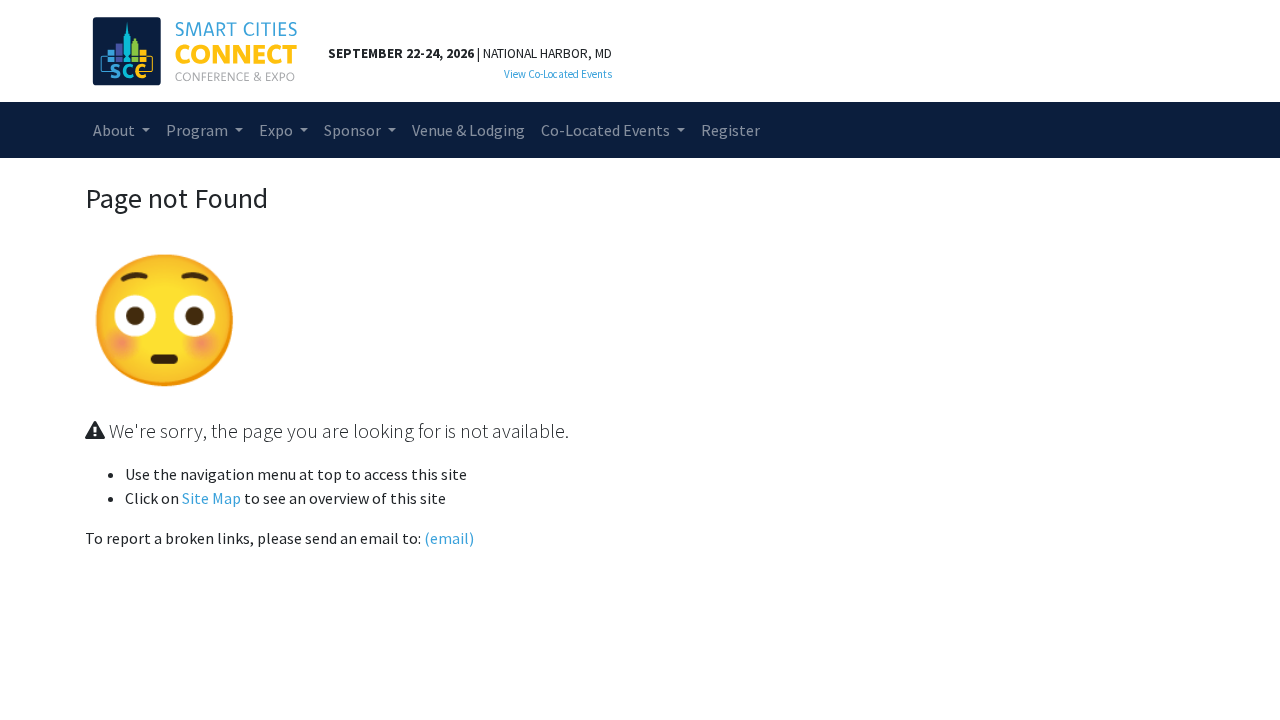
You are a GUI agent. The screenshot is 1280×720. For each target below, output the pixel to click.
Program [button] (198, 130)
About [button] (115, 130)
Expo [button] (277, 130)
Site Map (211, 498)
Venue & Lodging (468, 130)
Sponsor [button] (354, 130)
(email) (449, 538)
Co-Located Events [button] (607, 130)
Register (730, 130)
